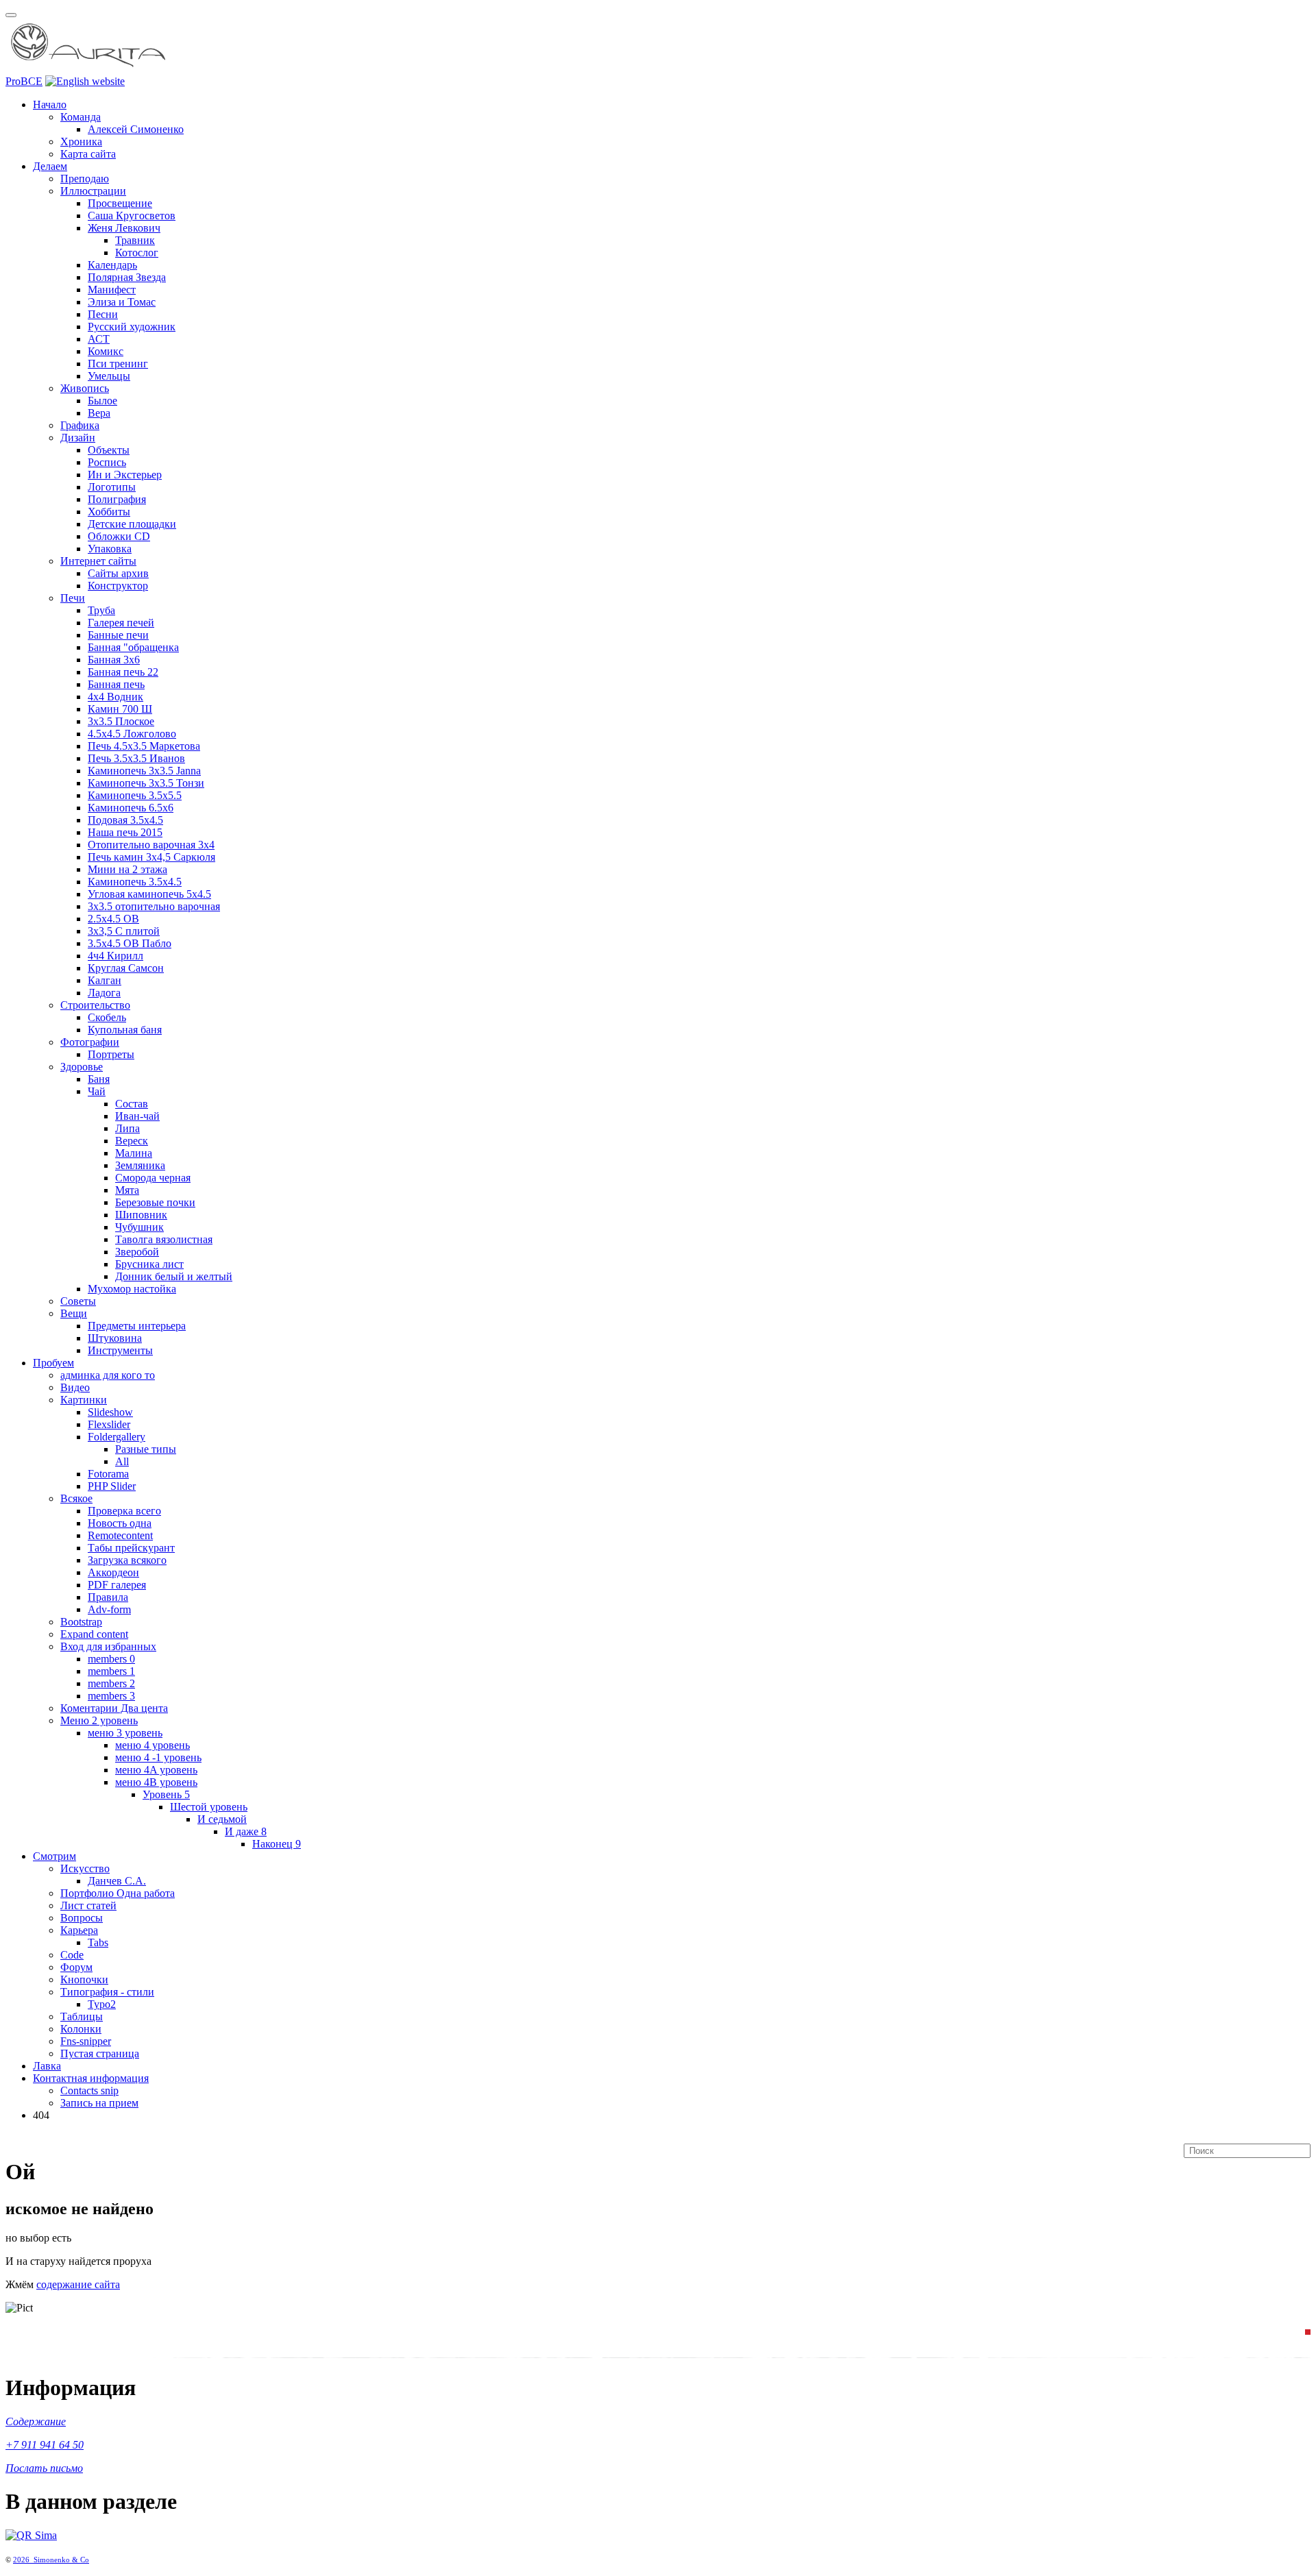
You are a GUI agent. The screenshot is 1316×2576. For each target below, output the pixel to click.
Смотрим (54, 1856)
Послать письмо (44, 2468)
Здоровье (82, 1067)
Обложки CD (119, 536)
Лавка (47, 2066)
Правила (108, 1597)
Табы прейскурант (131, 1548)
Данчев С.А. (117, 1881)
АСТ (99, 339)
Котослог (137, 253)
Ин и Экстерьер (125, 475)
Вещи (74, 1313)
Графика (80, 425)
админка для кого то (108, 1375)
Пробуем (53, 1363)
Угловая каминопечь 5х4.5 (149, 894)
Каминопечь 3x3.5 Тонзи (146, 783)
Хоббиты (109, 512)
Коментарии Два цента (114, 1708)
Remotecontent (120, 1535)
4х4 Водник (115, 697)
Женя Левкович (124, 228)
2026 (23, 2560)
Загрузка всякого (127, 1560)
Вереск (132, 1141)
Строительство (95, 1005)
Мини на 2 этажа (127, 869)
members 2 (111, 1683)
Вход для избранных (108, 1646)
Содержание (36, 2421)
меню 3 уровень (125, 1733)
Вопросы (82, 1918)
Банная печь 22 (123, 672)
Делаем (50, 166)
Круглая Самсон (126, 968)
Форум (76, 1967)
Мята (127, 1190)
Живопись (85, 388)
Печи (73, 598)
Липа (127, 1128)
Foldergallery (117, 1437)
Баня (99, 1079)
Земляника (140, 1165)
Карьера (79, 1930)
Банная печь (116, 684)
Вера (99, 413)
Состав (132, 1104)
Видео (75, 1387)
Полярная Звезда (127, 277)
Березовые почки (155, 1202)
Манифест (112, 290)
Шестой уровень (209, 1807)
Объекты (109, 450)
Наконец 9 (277, 1844)
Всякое (76, 1498)
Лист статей (88, 1905)
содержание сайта (78, 2284)
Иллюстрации (93, 191)
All (122, 1461)
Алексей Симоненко (136, 129)
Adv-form (109, 1609)
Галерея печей (121, 623)
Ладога (104, 993)
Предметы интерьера (137, 1326)
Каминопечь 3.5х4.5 (135, 882)
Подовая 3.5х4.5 (125, 820)
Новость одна (120, 1523)
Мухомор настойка (132, 1289)
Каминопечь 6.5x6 (131, 808)
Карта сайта (88, 154)
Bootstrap (81, 1622)
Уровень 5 (166, 1794)
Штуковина (115, 1338)
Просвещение (120, 203)
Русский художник (132, 327)
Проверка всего (124, 1511)
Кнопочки (84, 1979)
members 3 (111, 1696)
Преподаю (85, 179)
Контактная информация (91, 2078)
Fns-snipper (86, 2041)
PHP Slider (112, 1486)
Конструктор (118, 586)
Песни (103, 314)
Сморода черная (153, 1178)
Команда (81, 117)
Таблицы (82, 2016)
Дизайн (78, 438)
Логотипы (112, 487)
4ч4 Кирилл (115, 956)
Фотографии (90, 1042)
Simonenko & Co (61, 2560)
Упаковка (110, 549)
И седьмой (222, 1819)
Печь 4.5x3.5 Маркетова (144, 746)
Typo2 (102, 2004)
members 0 (111, 1659)
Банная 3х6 (114, 660)
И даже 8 (246, 1831)
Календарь (112, 265)
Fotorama (108, 1474)
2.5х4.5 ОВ (113, 919)
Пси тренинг (118, 364)
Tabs (98, 1942)
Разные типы (146, 1449)
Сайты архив (118, 573)
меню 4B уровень (156, 1782)
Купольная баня (125, 1030)
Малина (134, 1153)
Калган (105, 980)
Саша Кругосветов (132, 216)
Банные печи (118, 635)
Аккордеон (113, 1572)
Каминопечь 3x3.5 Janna (144, 771)
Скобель (107, 1017)
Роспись (107, 462)
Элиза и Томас (122, 302)
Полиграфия (117, 499)
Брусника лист (149, 1264)
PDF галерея (117, 1585)
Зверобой (137, 1252)
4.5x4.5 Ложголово (132, 734)
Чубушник (139, 1227)
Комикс (106, 351)
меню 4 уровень (153, 1745)
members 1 (111, 1671)
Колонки (81, 2029)
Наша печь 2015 (125, 832)
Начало (50, 105)
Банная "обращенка (133, 647)
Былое (102, 401)
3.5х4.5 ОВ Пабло (130, 943)
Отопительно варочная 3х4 (151, 845)
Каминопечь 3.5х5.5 (135, 795)
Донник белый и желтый (174, 1276)
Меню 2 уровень (99, 1720)
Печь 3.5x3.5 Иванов (136, 758)
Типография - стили (107, 1992)
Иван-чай (137, 1116)
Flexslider (109, 1424)
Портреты (111, 1054)
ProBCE (24, 81)
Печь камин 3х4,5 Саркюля (151, 857)
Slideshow (110, 1412)
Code (72, 1955)
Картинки (84, 1400)
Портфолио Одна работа (118, 1893)
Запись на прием (99, 2103)
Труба (101, 610)
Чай (97, 1091)
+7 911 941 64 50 (45, 2445)
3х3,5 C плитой (124, 931)
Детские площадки (132, 524)
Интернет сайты (98, 561)
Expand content (94, 1634)
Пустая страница (100, 2053)
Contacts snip (89, 2090)
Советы (78, 1301)
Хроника (81, 142)
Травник (135, 240)
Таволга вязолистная (164, 1239)
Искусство (85, 1868)
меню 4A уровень (156, 1770)
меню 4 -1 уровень (158, 1757)
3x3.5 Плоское (121, 721)
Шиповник (141, 1215)
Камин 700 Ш (120, 709)
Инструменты (120, 1350)
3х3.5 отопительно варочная (154, 906)
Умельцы (109, 376)
